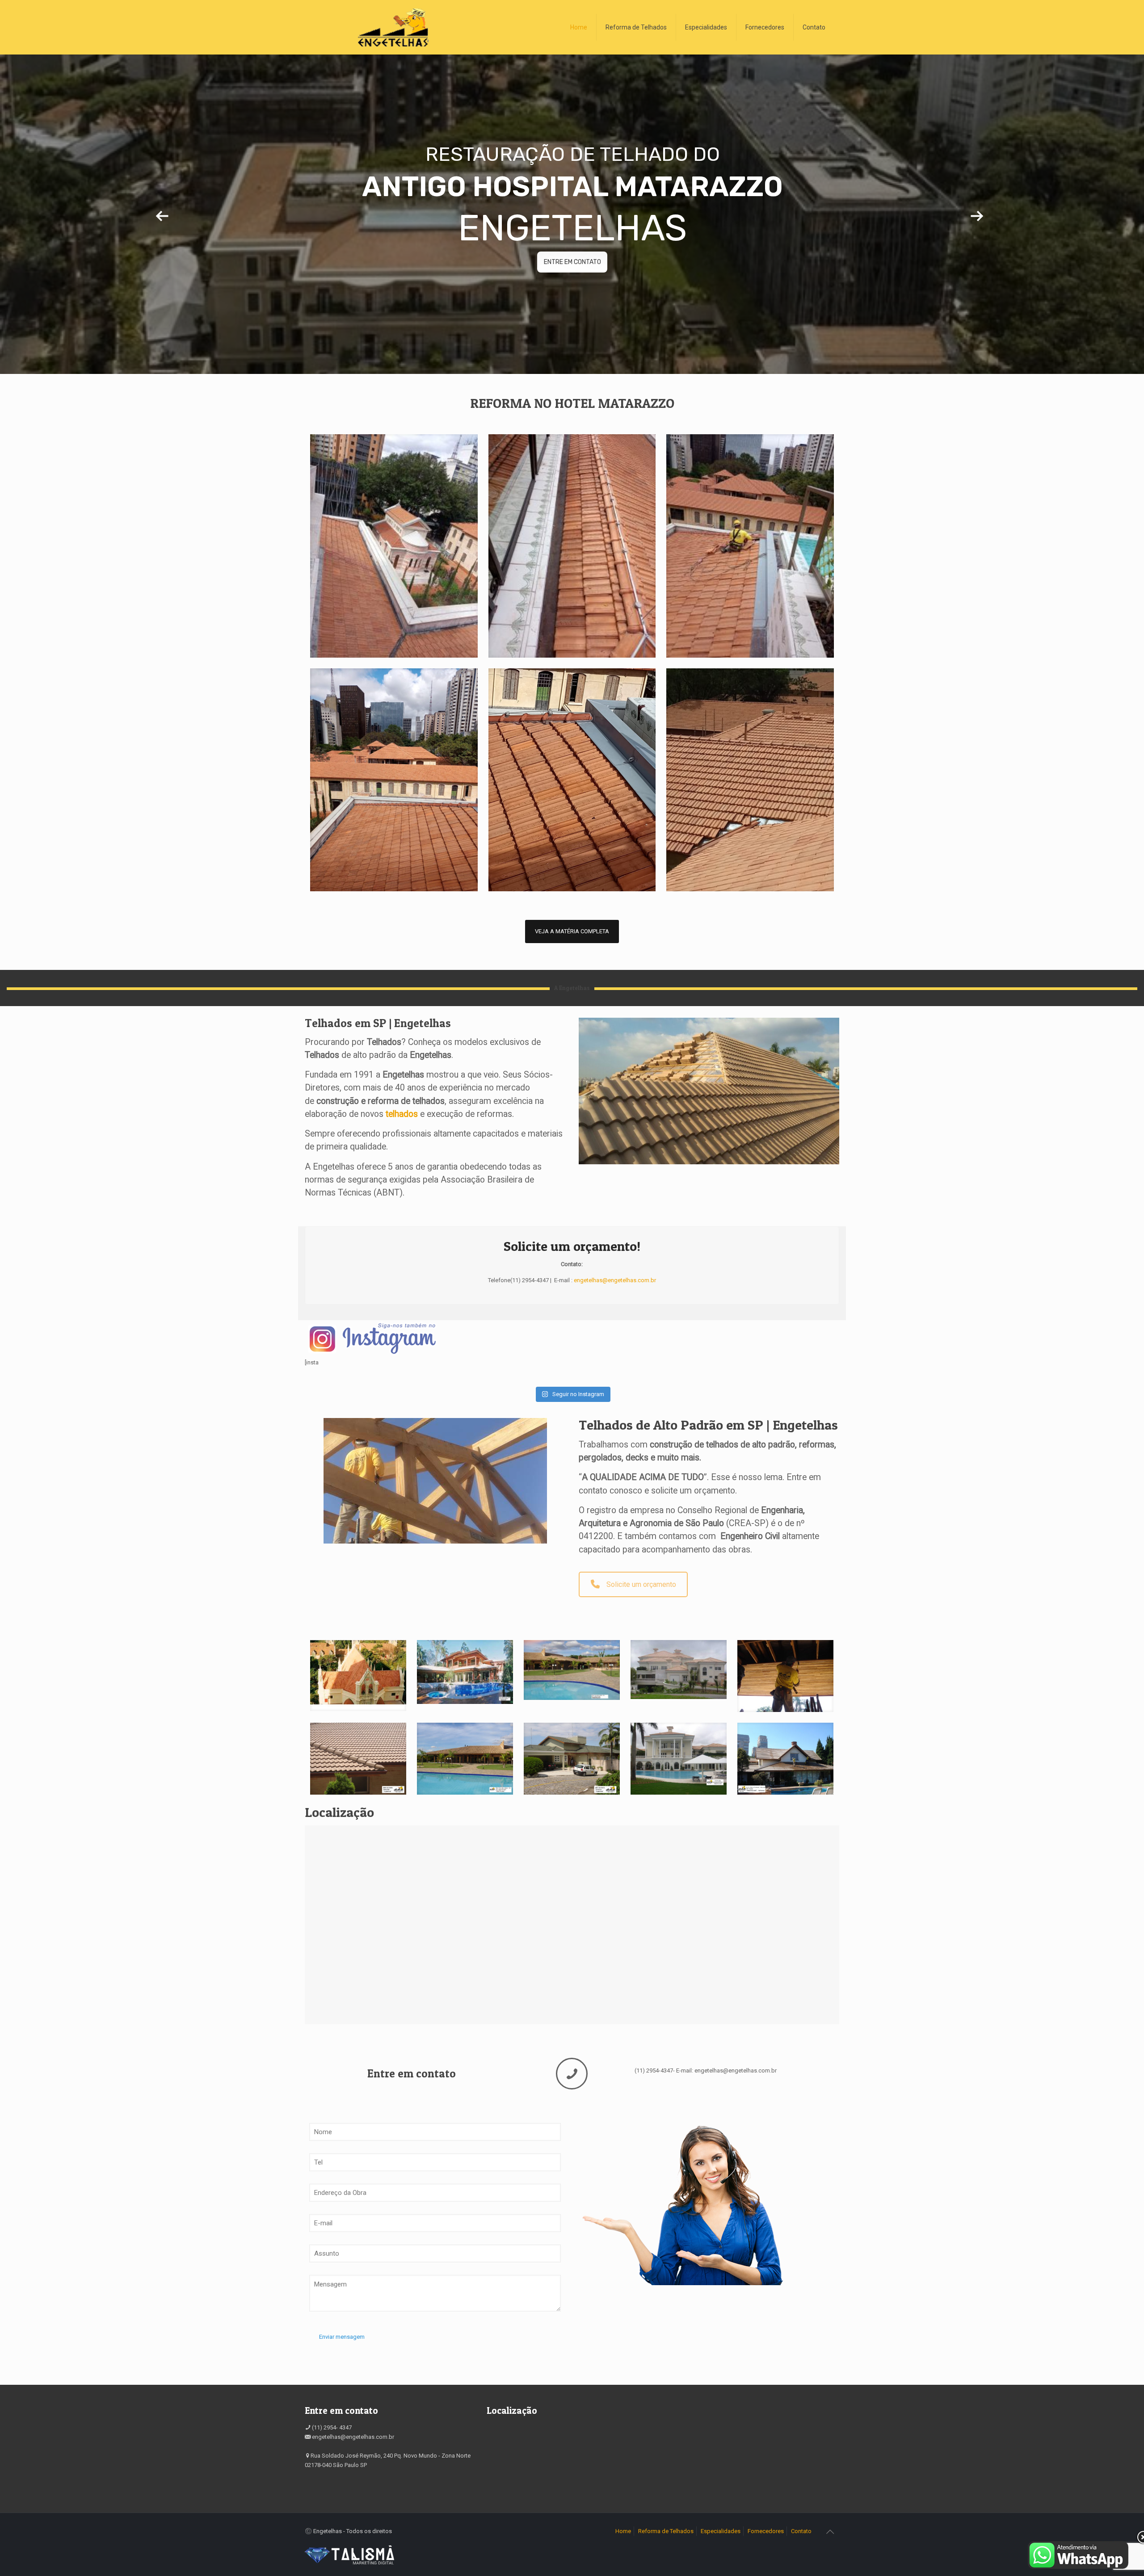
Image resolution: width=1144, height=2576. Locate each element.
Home (623, 2531)
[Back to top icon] (830, 2532)
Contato (801, 2531)
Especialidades (721, 2531)
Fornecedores (766, 2531)
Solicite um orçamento (641, 1584)
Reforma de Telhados (666, 2531)
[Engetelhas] (393, 27)
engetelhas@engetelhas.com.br (615, 1280)
